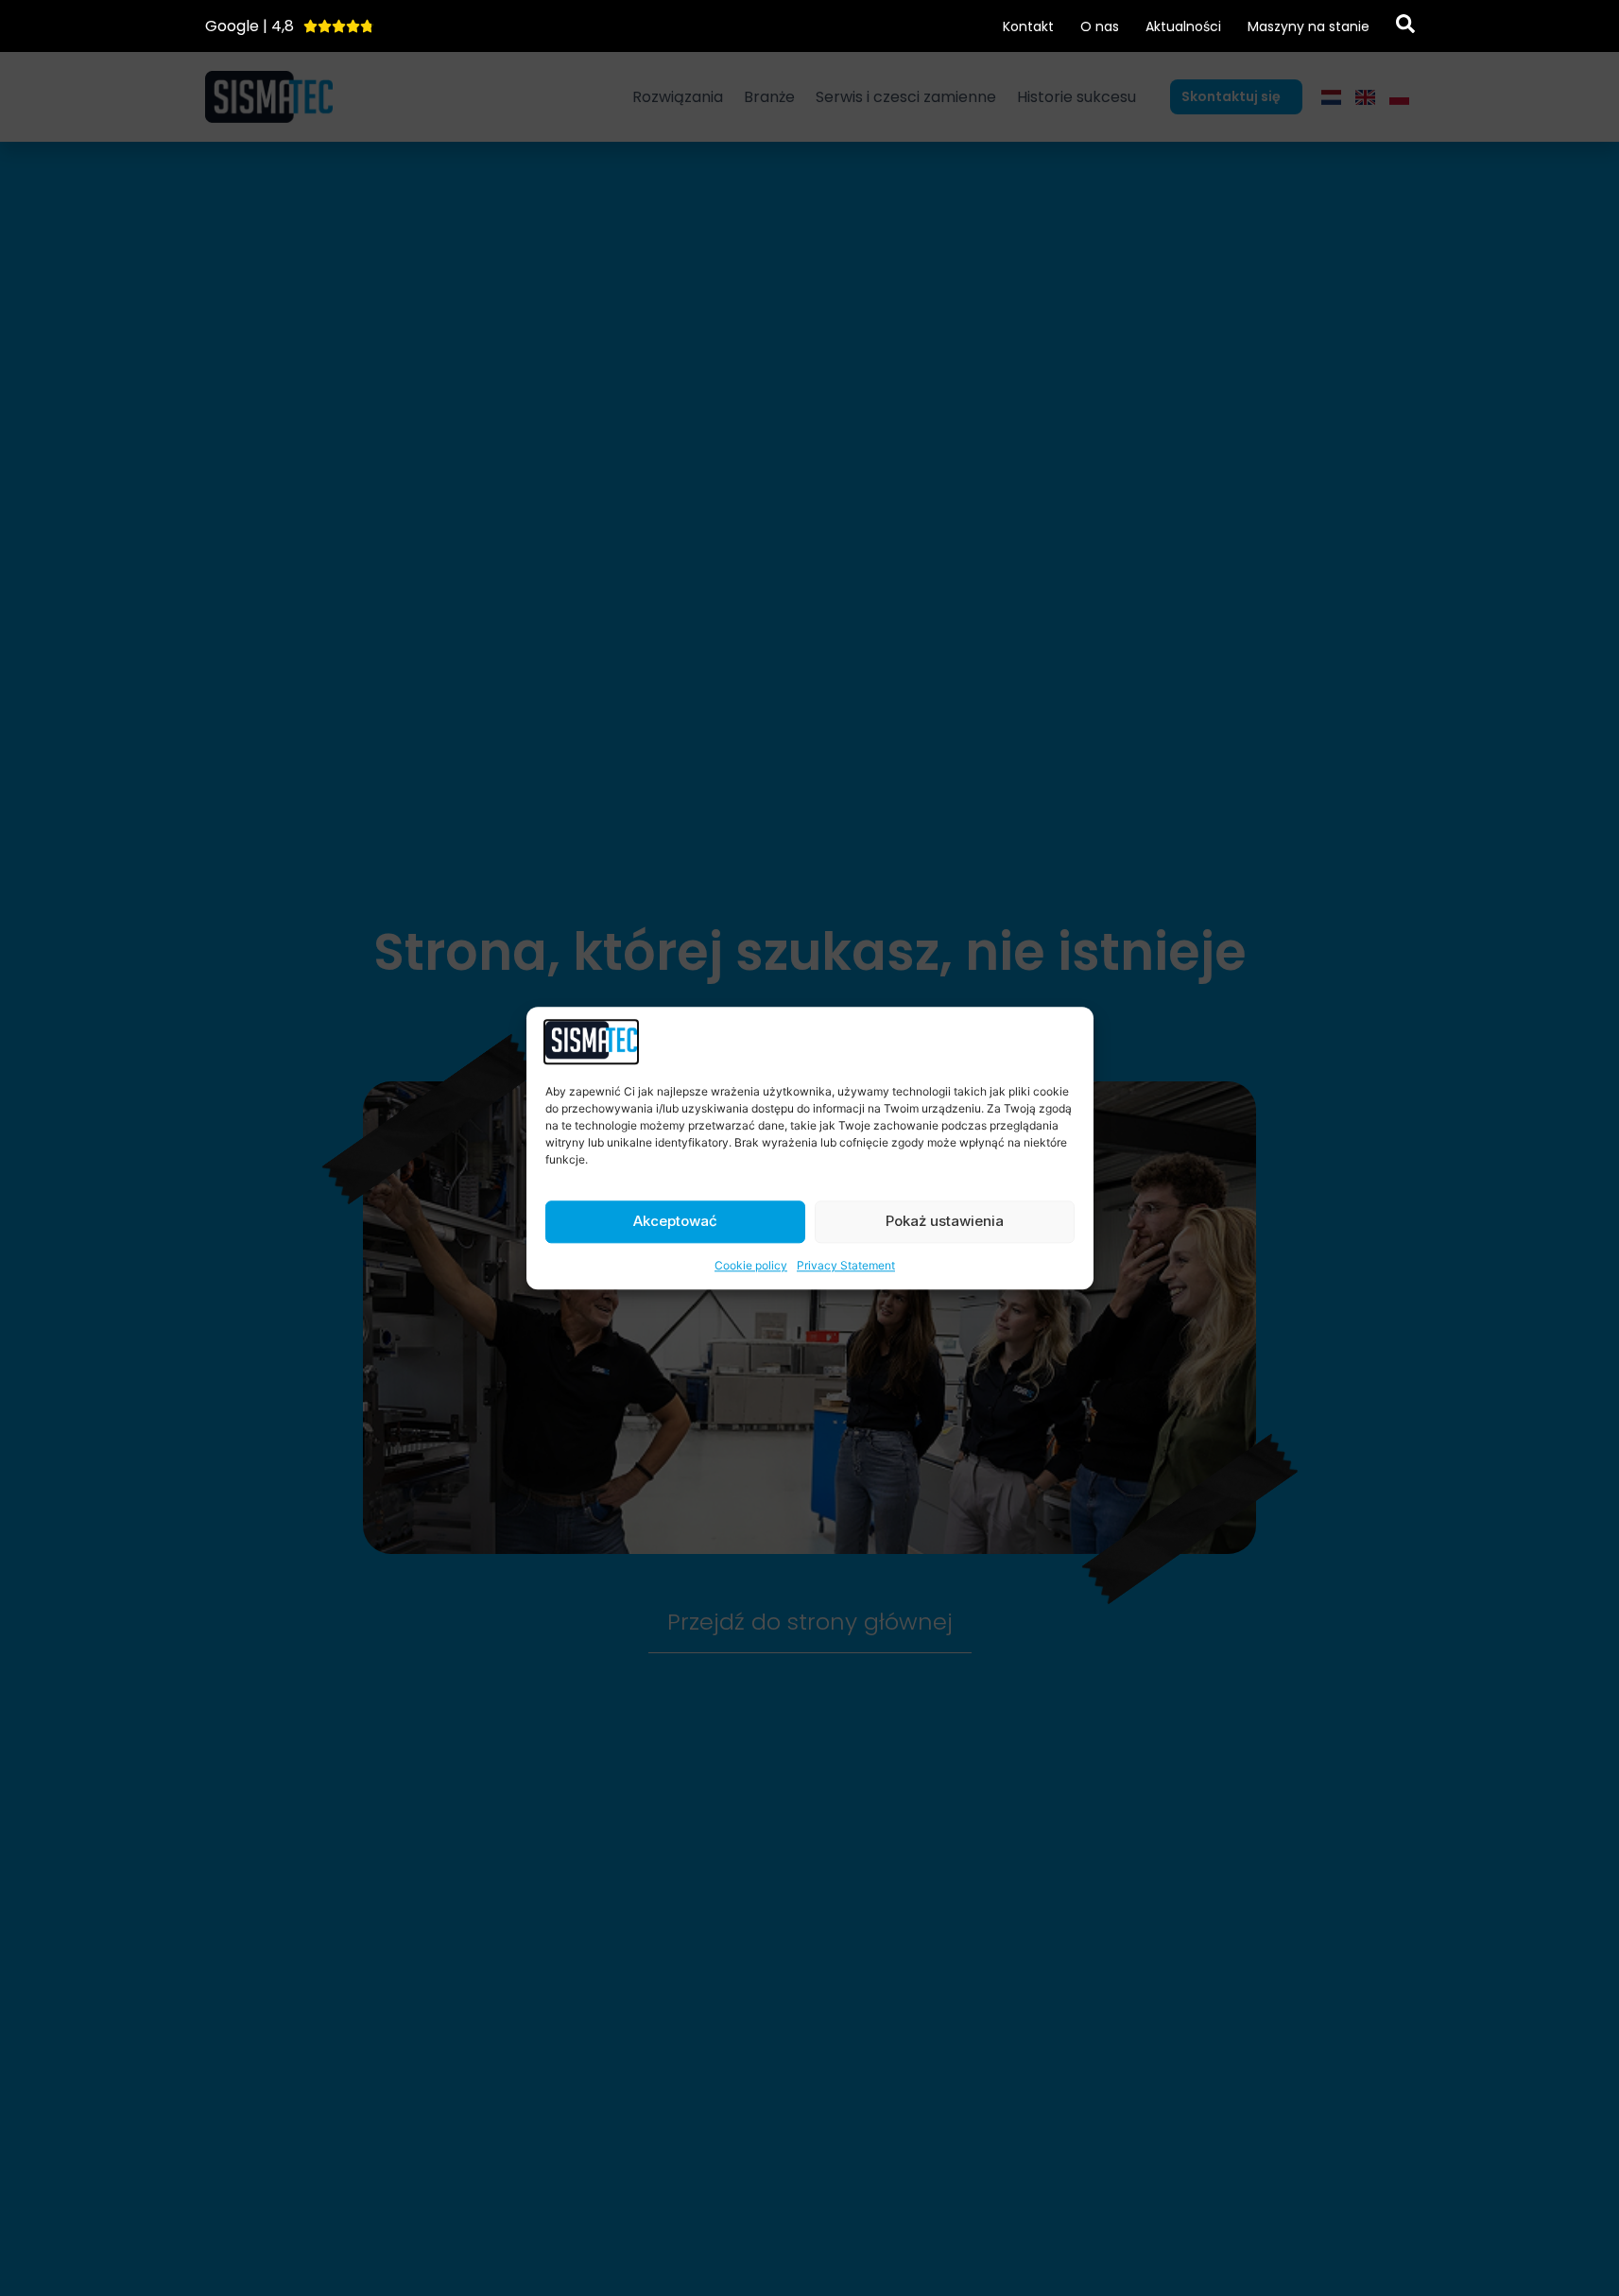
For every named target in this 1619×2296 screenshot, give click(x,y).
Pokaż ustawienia (945, 1222)
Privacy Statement (846, 1265)
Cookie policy (751, 1265)
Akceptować (675, 1222)
